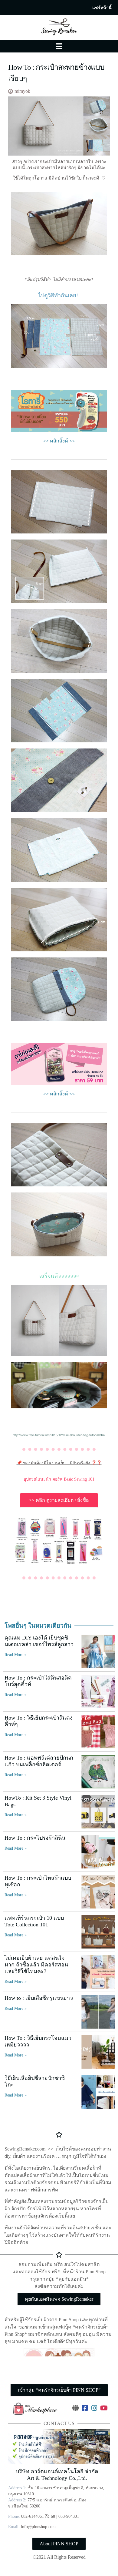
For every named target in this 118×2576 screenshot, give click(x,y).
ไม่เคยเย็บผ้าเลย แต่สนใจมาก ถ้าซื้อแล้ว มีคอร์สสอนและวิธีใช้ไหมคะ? (36, 1964)
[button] (102, 8)
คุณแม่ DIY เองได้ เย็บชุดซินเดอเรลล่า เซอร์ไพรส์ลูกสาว (39, 1641)
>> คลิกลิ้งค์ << (59, 441)
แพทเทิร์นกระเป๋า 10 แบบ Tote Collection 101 (34, 1921)
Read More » (16, 1655)
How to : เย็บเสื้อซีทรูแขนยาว (39, 1998)
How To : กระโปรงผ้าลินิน (35, 1838)
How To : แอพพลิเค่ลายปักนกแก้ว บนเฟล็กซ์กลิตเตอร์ (39, 1761)
